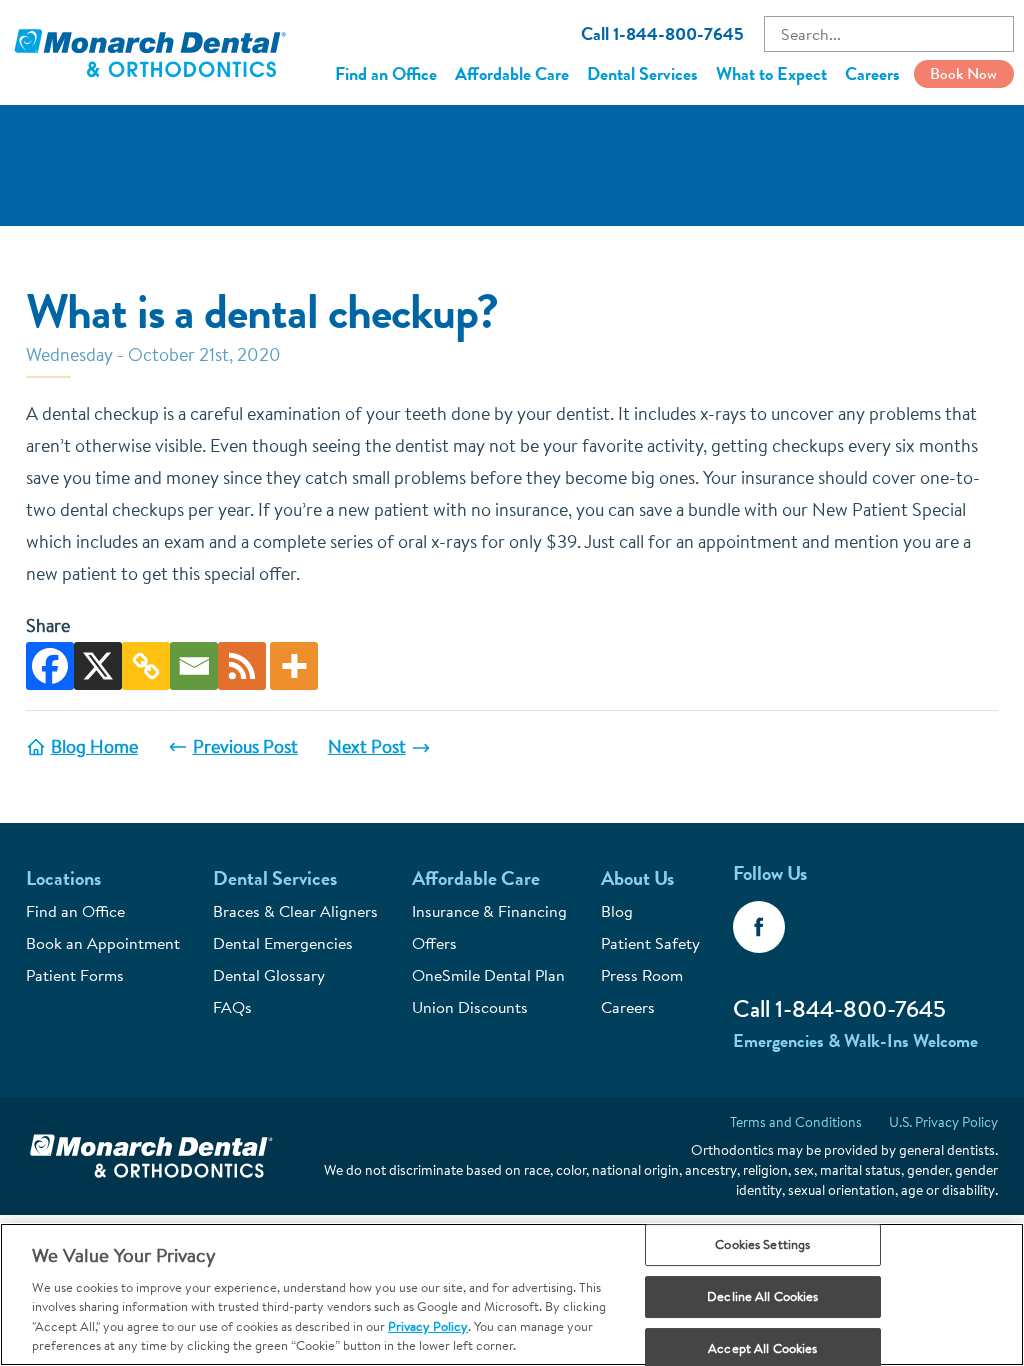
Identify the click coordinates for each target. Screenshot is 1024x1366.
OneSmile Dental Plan (488, 975)
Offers (434, 943)
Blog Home (94, 746)
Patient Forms (75, 975)
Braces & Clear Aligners (295, 911)
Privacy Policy (428, 1326)
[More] (294, 666)
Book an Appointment (103, 943)
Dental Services (642, 74)
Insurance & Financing (489, 911)
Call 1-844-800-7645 (662, 34)
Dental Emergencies (283, 943)
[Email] (194, 666)
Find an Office (386, 74)
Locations (63, 878)
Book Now (963, 73)
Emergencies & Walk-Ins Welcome (855, 1041)
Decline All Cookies (762, 1296)
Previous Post (245, 746)
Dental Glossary (269, 975)
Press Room (642, 975)
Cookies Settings (762, 1245)
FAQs (232, 1007)
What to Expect (771, 74)
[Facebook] (50, 666)
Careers (872, 74)
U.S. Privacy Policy (943, 1122)
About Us (637, 878)
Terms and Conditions (796, 1122)
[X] (98, 666)
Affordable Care (512, 74)
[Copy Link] (146, 666)
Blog (617, 911)
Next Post (367, 746)
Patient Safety (650, 943)
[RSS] (242, 666)
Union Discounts (470, 1007)
